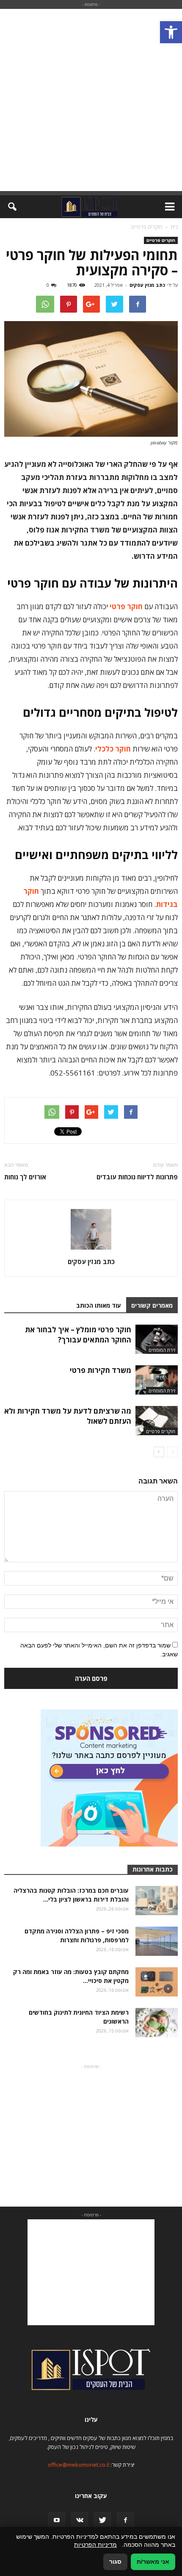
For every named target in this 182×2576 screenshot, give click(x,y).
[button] (171, 32)
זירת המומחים (162, 1350)
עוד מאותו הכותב (99, 1305)
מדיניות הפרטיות (95, 2545)
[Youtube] (57, 2521)
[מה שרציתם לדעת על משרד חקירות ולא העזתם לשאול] (157, 1421)
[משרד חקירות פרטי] (157, 1380)
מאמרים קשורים (152, 1305)
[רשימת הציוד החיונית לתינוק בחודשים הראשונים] (157, 2023)
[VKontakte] (80, 2521)
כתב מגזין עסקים (147, 285)
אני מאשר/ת (153, 2562)
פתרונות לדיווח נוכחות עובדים (137, 1177)
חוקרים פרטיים (161, 240)
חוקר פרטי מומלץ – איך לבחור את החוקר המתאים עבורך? (78, 1335)
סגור (115, 2562)
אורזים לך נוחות (25, 1177)
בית (174, 227)
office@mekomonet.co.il (79, 2465)
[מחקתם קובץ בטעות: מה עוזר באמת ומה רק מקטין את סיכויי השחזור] (157, 1982)
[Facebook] (125, 2521)
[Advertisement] (91, 100)
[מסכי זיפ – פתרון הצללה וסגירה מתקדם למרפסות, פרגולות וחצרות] (157, 1941)
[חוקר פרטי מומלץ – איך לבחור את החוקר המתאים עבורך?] (157, 1339)
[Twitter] (102, 2521)
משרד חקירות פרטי (101, 1370)
